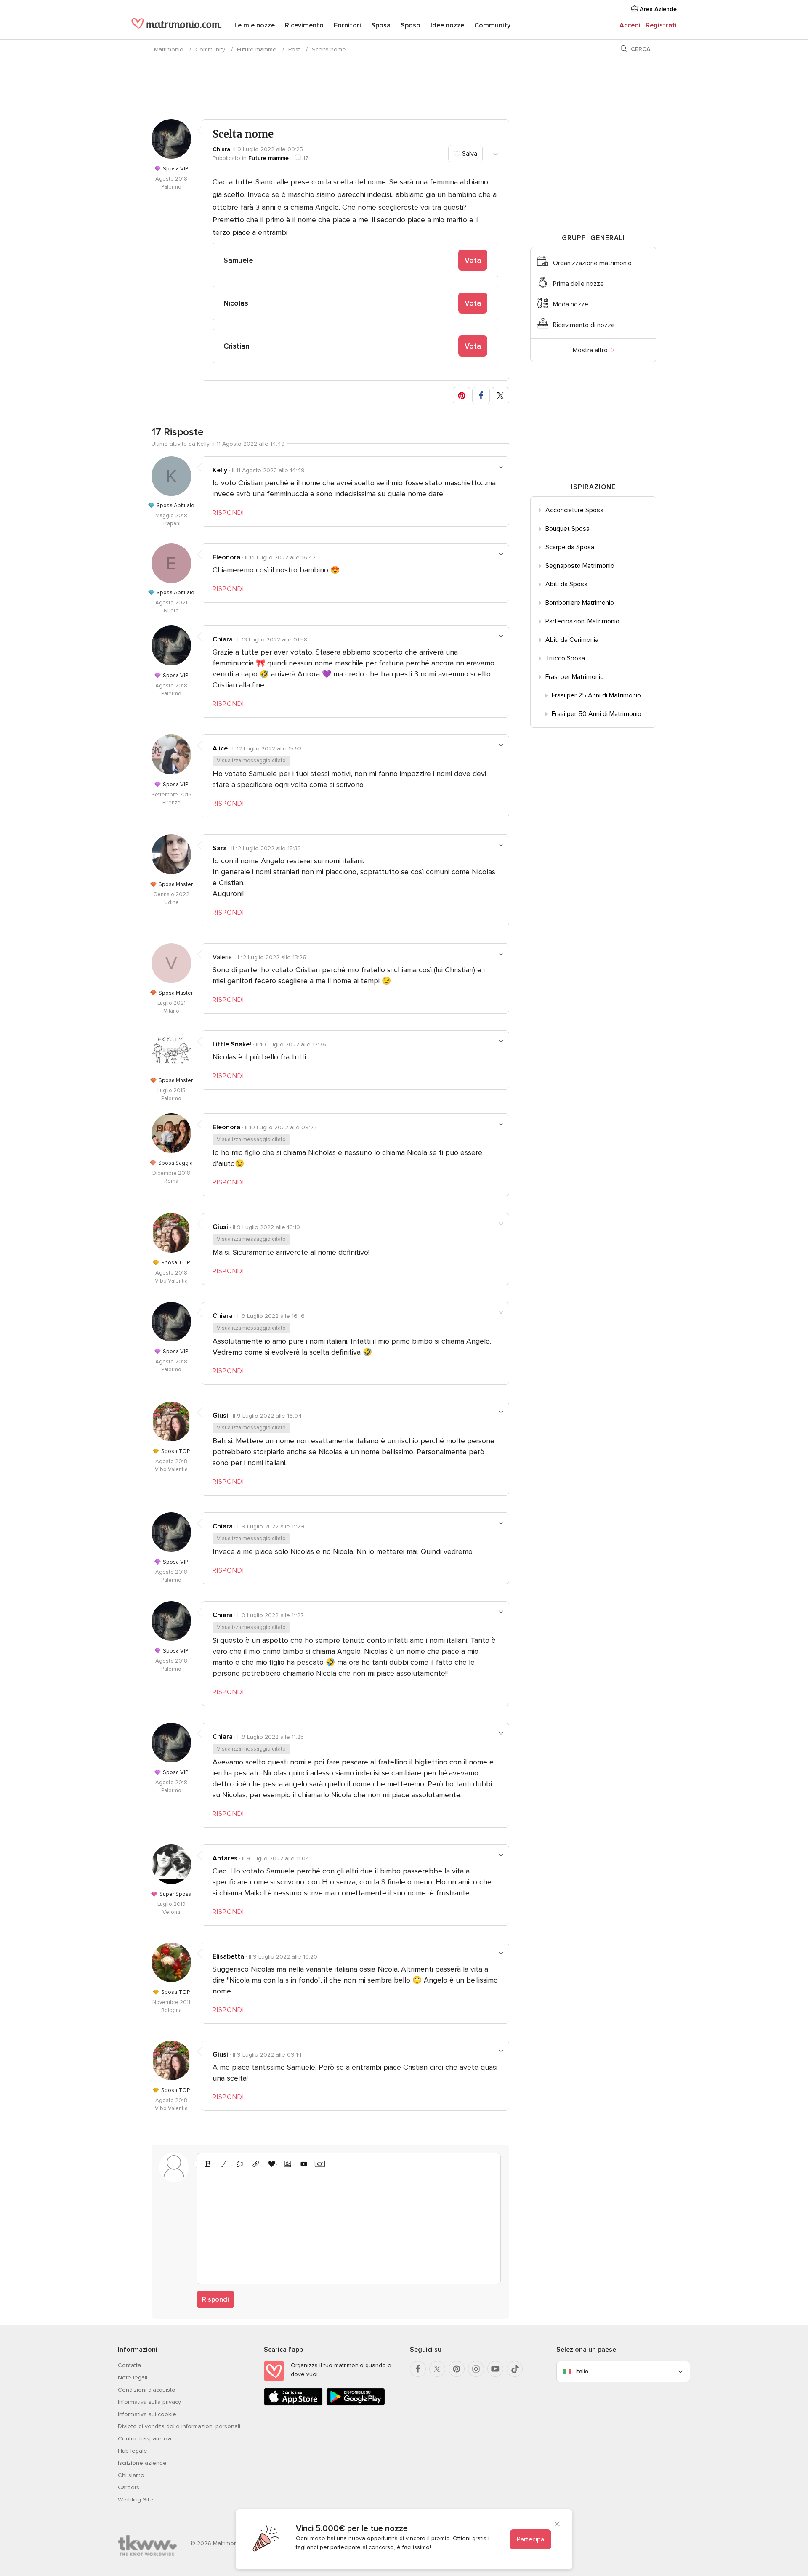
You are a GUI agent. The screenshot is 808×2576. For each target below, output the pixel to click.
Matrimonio (169, 49)
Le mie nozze (255, 25)
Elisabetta (228, 1956)
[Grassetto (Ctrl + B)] (208, 2164)
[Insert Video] (304, 2164)
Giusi (220, 1227)
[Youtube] (495, 2369)
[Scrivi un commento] (349, 2225)
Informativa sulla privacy (149, 2402)
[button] (462, 396)
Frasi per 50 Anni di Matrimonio (597, 714)
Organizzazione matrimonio (592, 263)
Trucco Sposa (565, 658)
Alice (220, 748)
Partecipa (530, 2539)
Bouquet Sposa (567, 529)
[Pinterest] (457, 2369)
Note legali (133, 2378)
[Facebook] (418, 2369)
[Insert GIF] (320, 2164)
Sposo (411, 25)
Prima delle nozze (578, 284)
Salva (469, 154)
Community (492, 25)
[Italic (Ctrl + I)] (224, 2164)
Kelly (220, 470)
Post (294, 49)
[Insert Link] (256, 2164)
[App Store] (293, 2404)
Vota (473, 260)
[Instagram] (476, 2369)
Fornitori (347, 25)
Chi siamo (131, 2475)
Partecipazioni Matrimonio (582, 621)
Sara (220, 848)
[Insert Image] (288, 2164)
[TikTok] (515, 2369)
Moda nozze (571, 304)
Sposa (381, 25)
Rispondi (215, 2299)
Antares (225, 1858)
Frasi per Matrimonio (575, 677)
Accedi (630, 25)
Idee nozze (447, 25)
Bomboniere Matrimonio (580, 603)
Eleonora (226, 557)
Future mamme (257, 49)
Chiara (221, 149)
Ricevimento (304, 25)
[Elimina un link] (240, 2164)
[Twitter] (437, 2369)
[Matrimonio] (177, 26)
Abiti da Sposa (566, 584)
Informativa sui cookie (147, 2414)
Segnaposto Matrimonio (580, 566)
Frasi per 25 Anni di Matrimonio (596, 695)
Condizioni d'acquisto (147, 2390)
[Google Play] (356, 2404)
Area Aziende (657, 9)
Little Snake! (232, 1044)
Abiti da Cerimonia (572, 640)
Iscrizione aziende (142, 2463)
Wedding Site (136, 2500)
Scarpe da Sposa (570, 547)
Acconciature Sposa (574, 510)
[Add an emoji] (272, 2164)
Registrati (661, 25)
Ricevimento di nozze (584, 325)
